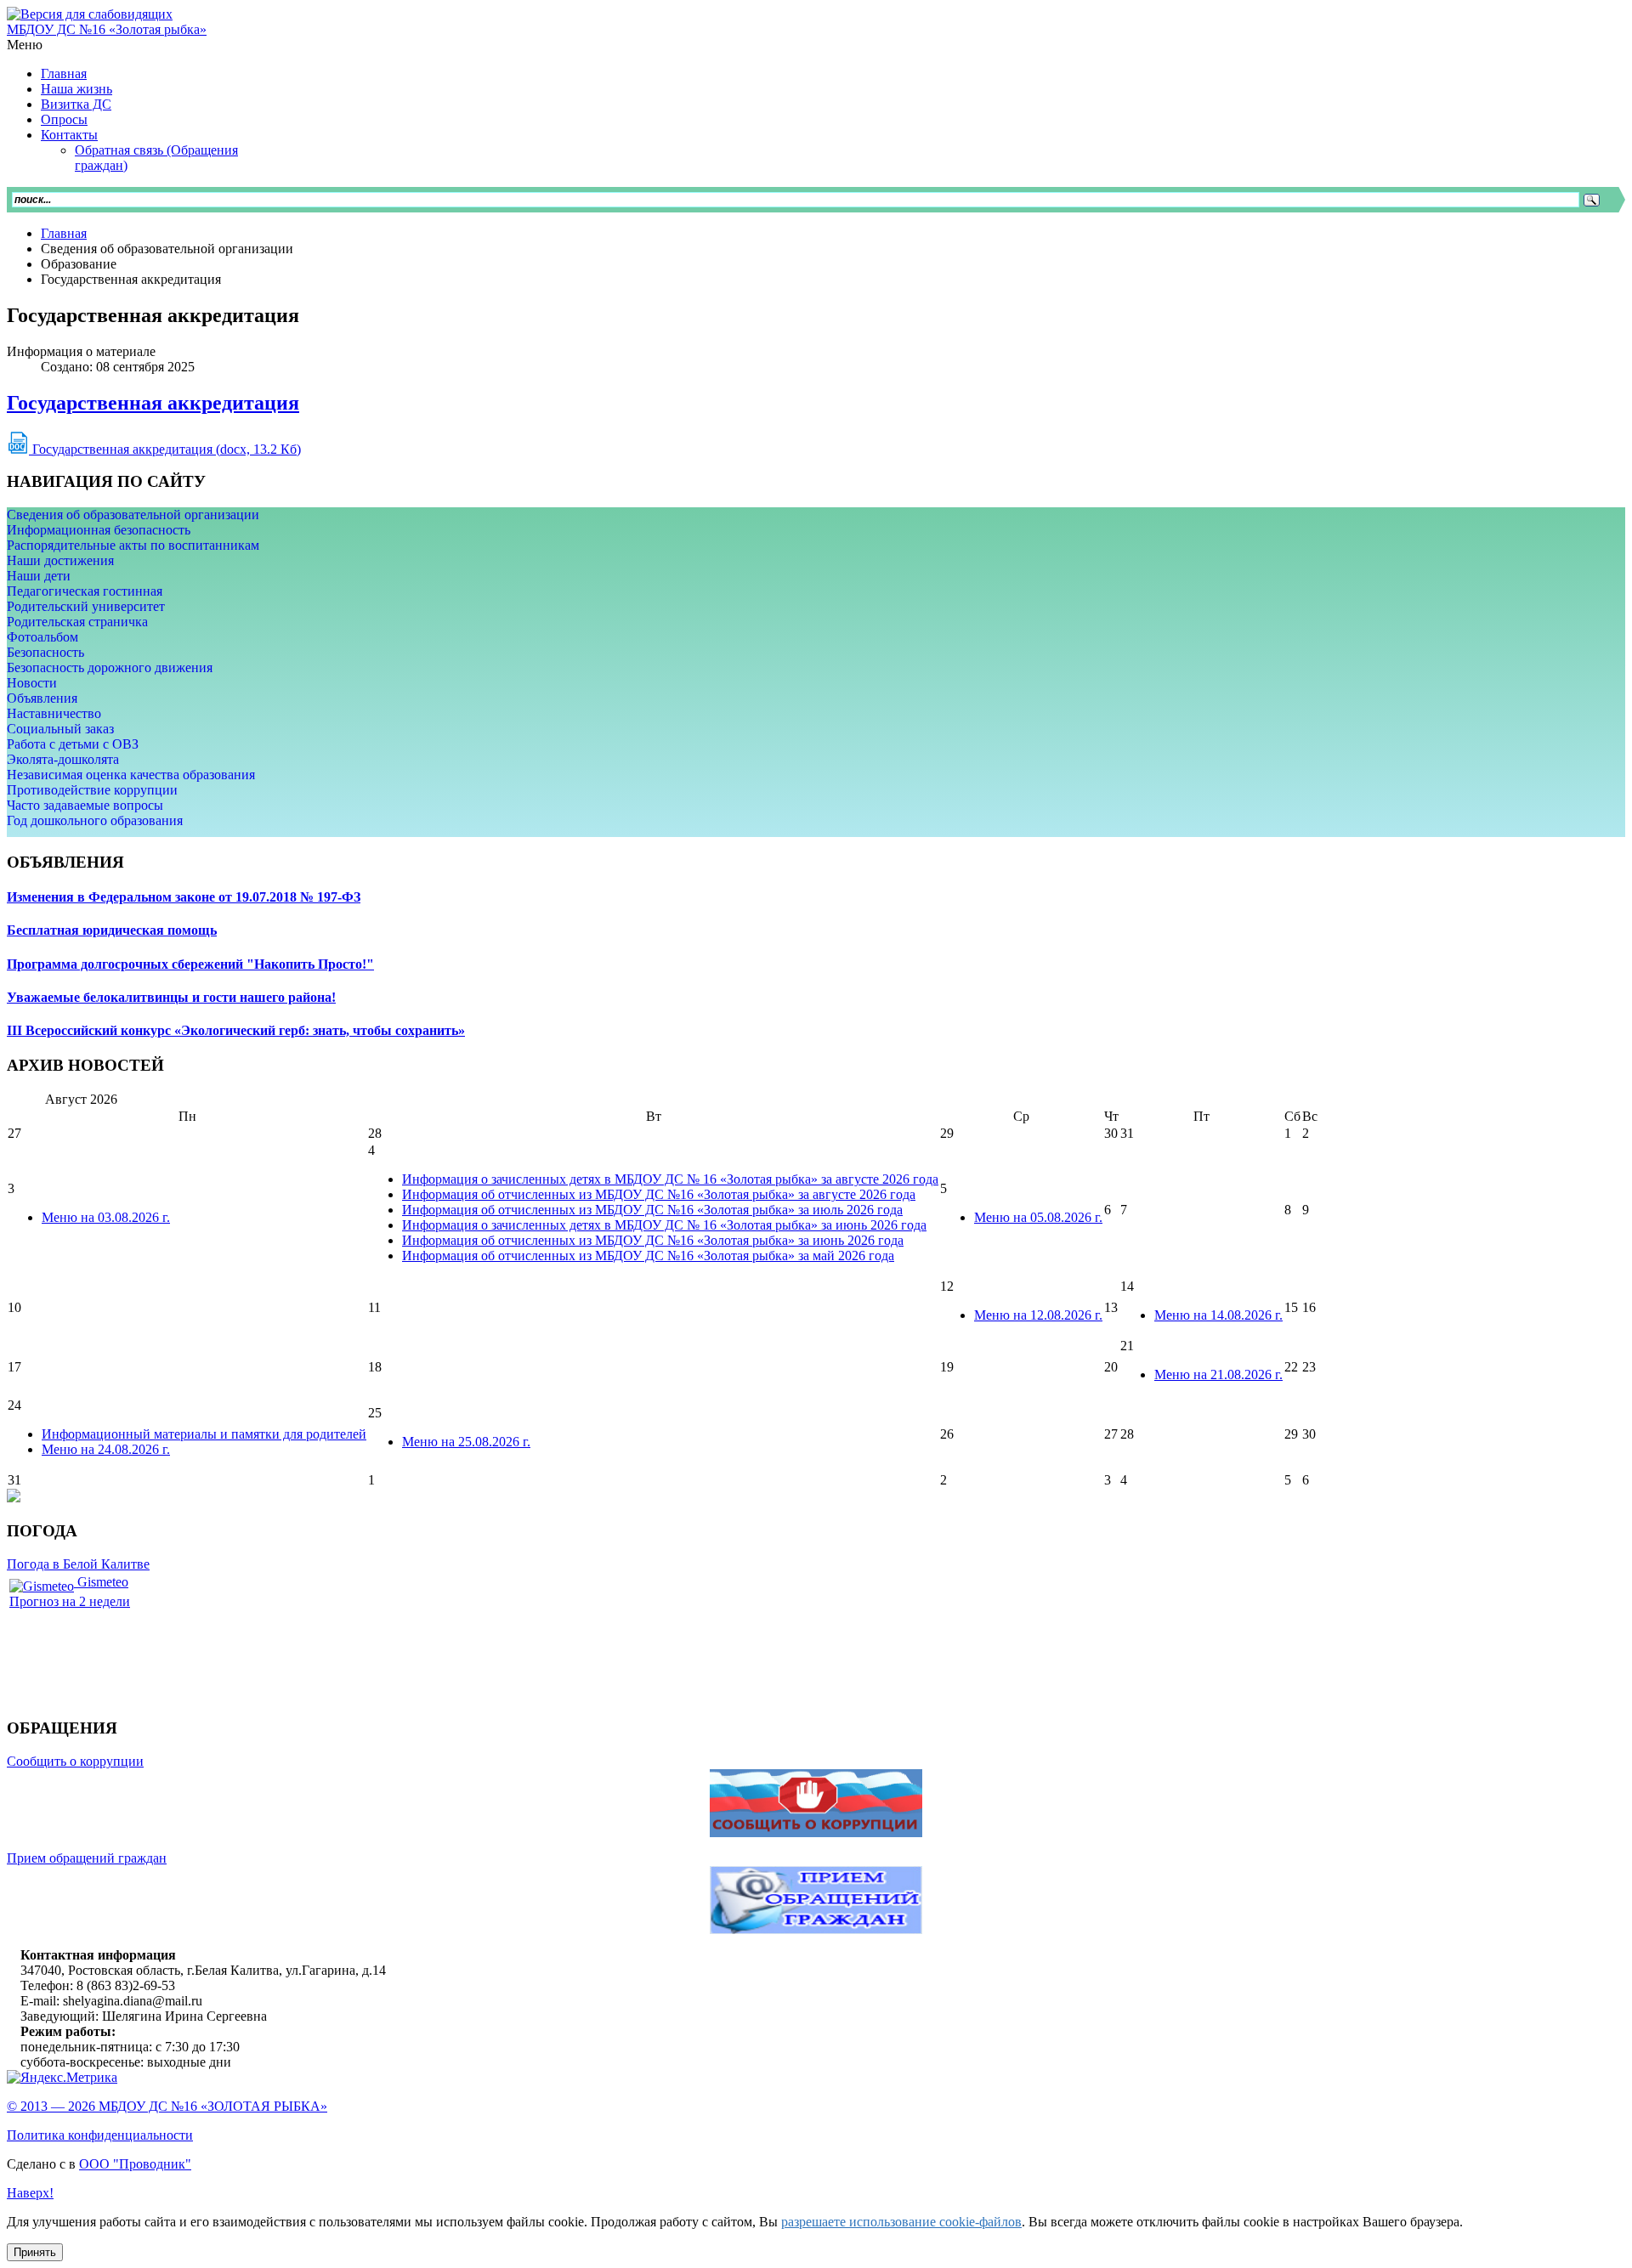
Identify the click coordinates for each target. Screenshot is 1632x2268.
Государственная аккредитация (153, 403)
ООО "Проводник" (135, 2164)
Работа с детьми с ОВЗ (73, 744)
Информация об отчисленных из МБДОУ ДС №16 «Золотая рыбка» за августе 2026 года (659, 1194)
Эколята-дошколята (63, 759)
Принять (35, 2252)
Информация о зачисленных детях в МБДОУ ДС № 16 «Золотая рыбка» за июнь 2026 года (664, 1225)
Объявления (42, 698)
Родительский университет (86, 606)
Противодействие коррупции (92, 790)
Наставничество (54, 713)
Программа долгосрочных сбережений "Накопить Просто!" (190, 964)
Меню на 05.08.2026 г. (1038, 1217)
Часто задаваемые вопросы (85, 805)
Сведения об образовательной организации (133, 515)
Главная (64, 233)
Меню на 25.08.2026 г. (466, 1442)
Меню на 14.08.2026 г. (1218, 1315)
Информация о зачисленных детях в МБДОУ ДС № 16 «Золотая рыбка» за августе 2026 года (670, 1179)
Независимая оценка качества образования (131, 775)
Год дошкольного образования (95, 820)
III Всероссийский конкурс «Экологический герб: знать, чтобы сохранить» (236, 1030)
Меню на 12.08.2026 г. (1038, 1315)
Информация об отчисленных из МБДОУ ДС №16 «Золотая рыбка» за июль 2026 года (652, 1210)
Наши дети (39, 576)
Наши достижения (60, 560)
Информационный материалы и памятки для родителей (204, 1434)
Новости (32, 683)
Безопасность (45, 652)
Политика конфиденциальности (100, 2135)
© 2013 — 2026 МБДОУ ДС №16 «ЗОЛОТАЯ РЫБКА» (167, 2106)
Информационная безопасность (99, 530)
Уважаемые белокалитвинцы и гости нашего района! (171, 997)
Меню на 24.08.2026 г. (106, 1449)
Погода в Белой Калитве (78, 1564)
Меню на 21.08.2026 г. (1218, 1374)
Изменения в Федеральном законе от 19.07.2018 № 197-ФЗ (184, 897)
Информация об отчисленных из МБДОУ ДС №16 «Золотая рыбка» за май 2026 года (648, 1256)
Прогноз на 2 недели (70, 1601)
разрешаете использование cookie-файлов (901, 2222)
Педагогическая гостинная (85, 591)
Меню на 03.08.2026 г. (106, 1217)
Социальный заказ (60, 729)
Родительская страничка (77, 622)
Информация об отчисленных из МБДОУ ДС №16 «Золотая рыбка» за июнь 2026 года (653, 1240)
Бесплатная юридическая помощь (112, 930)
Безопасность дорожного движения (110, 667)
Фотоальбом (42, 637)
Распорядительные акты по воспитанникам (133, 545)
